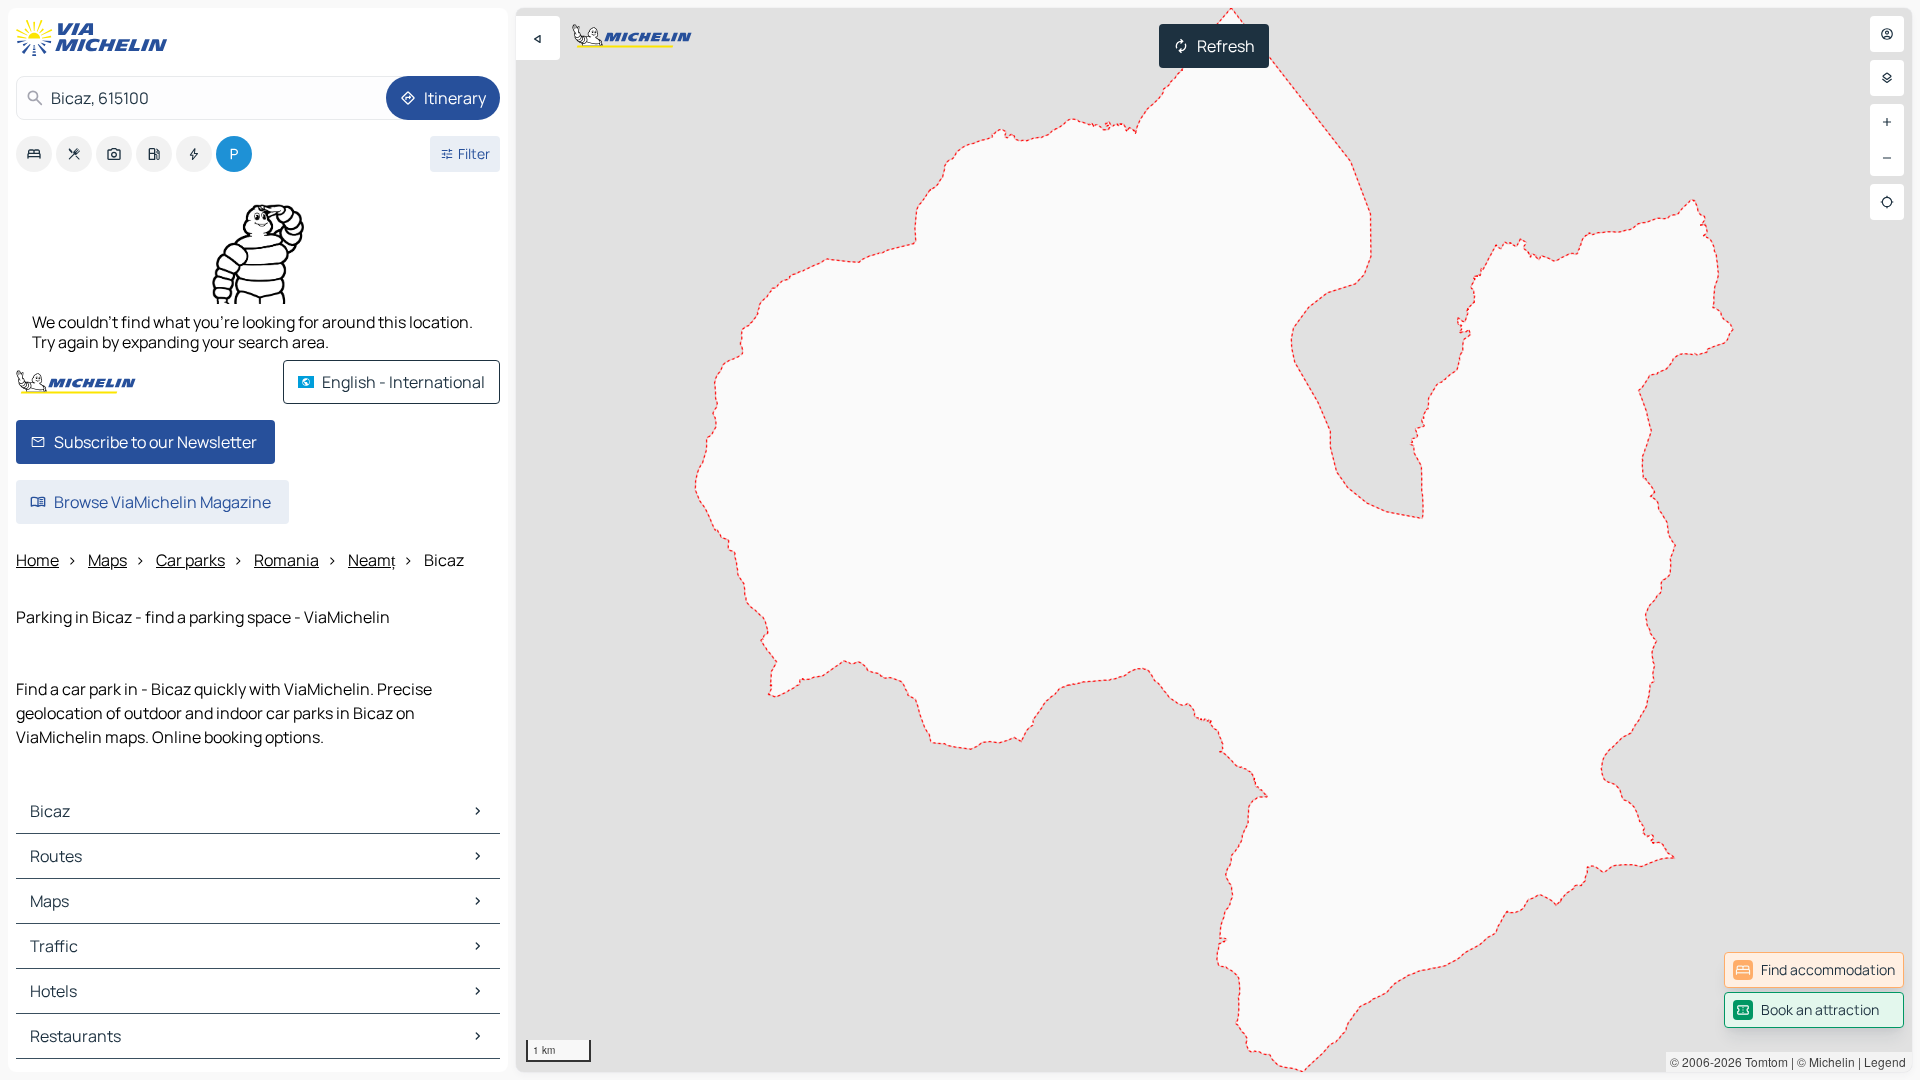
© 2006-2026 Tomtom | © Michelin (1762, 1061)
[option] (34, 154)
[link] (1814, 970)
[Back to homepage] (96, 38)
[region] (1214, 540)
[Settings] (1887, 78)
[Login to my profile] (1887, 34)
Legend (1885, 1061)
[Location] (1887, 202)
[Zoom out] (1887, 158)
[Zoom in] (1887, 122)
